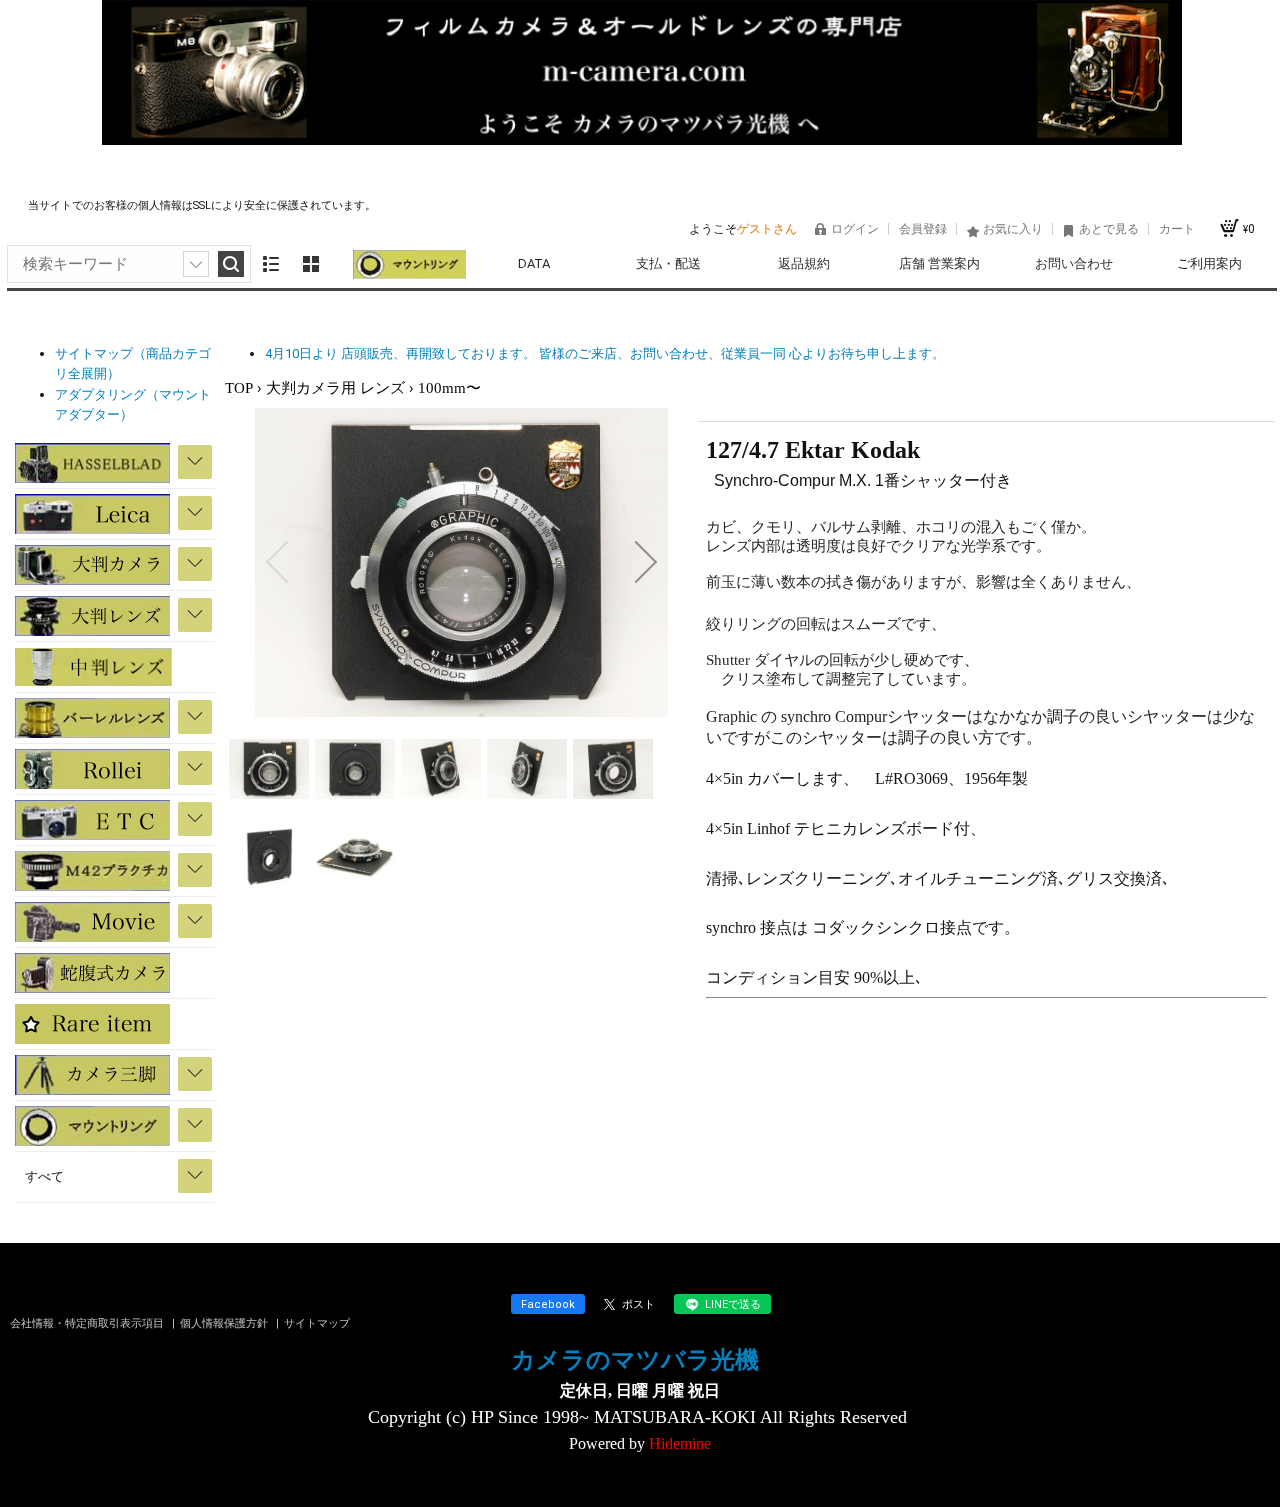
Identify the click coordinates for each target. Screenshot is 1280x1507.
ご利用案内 (1209, 263)
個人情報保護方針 (225, 1323)
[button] (277, 562)
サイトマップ (317, 1323)
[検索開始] (231, 264)
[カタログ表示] (311, 264)
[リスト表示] (271, 264)
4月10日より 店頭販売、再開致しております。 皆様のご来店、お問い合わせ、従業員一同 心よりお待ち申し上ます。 (605, 353)
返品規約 (804, 263)
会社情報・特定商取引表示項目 (88, 1323)
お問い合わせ (1074, 263)
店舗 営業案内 (939, 263)
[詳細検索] (196, 264)
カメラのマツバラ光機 (635, 1360)
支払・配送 (668, 263)
